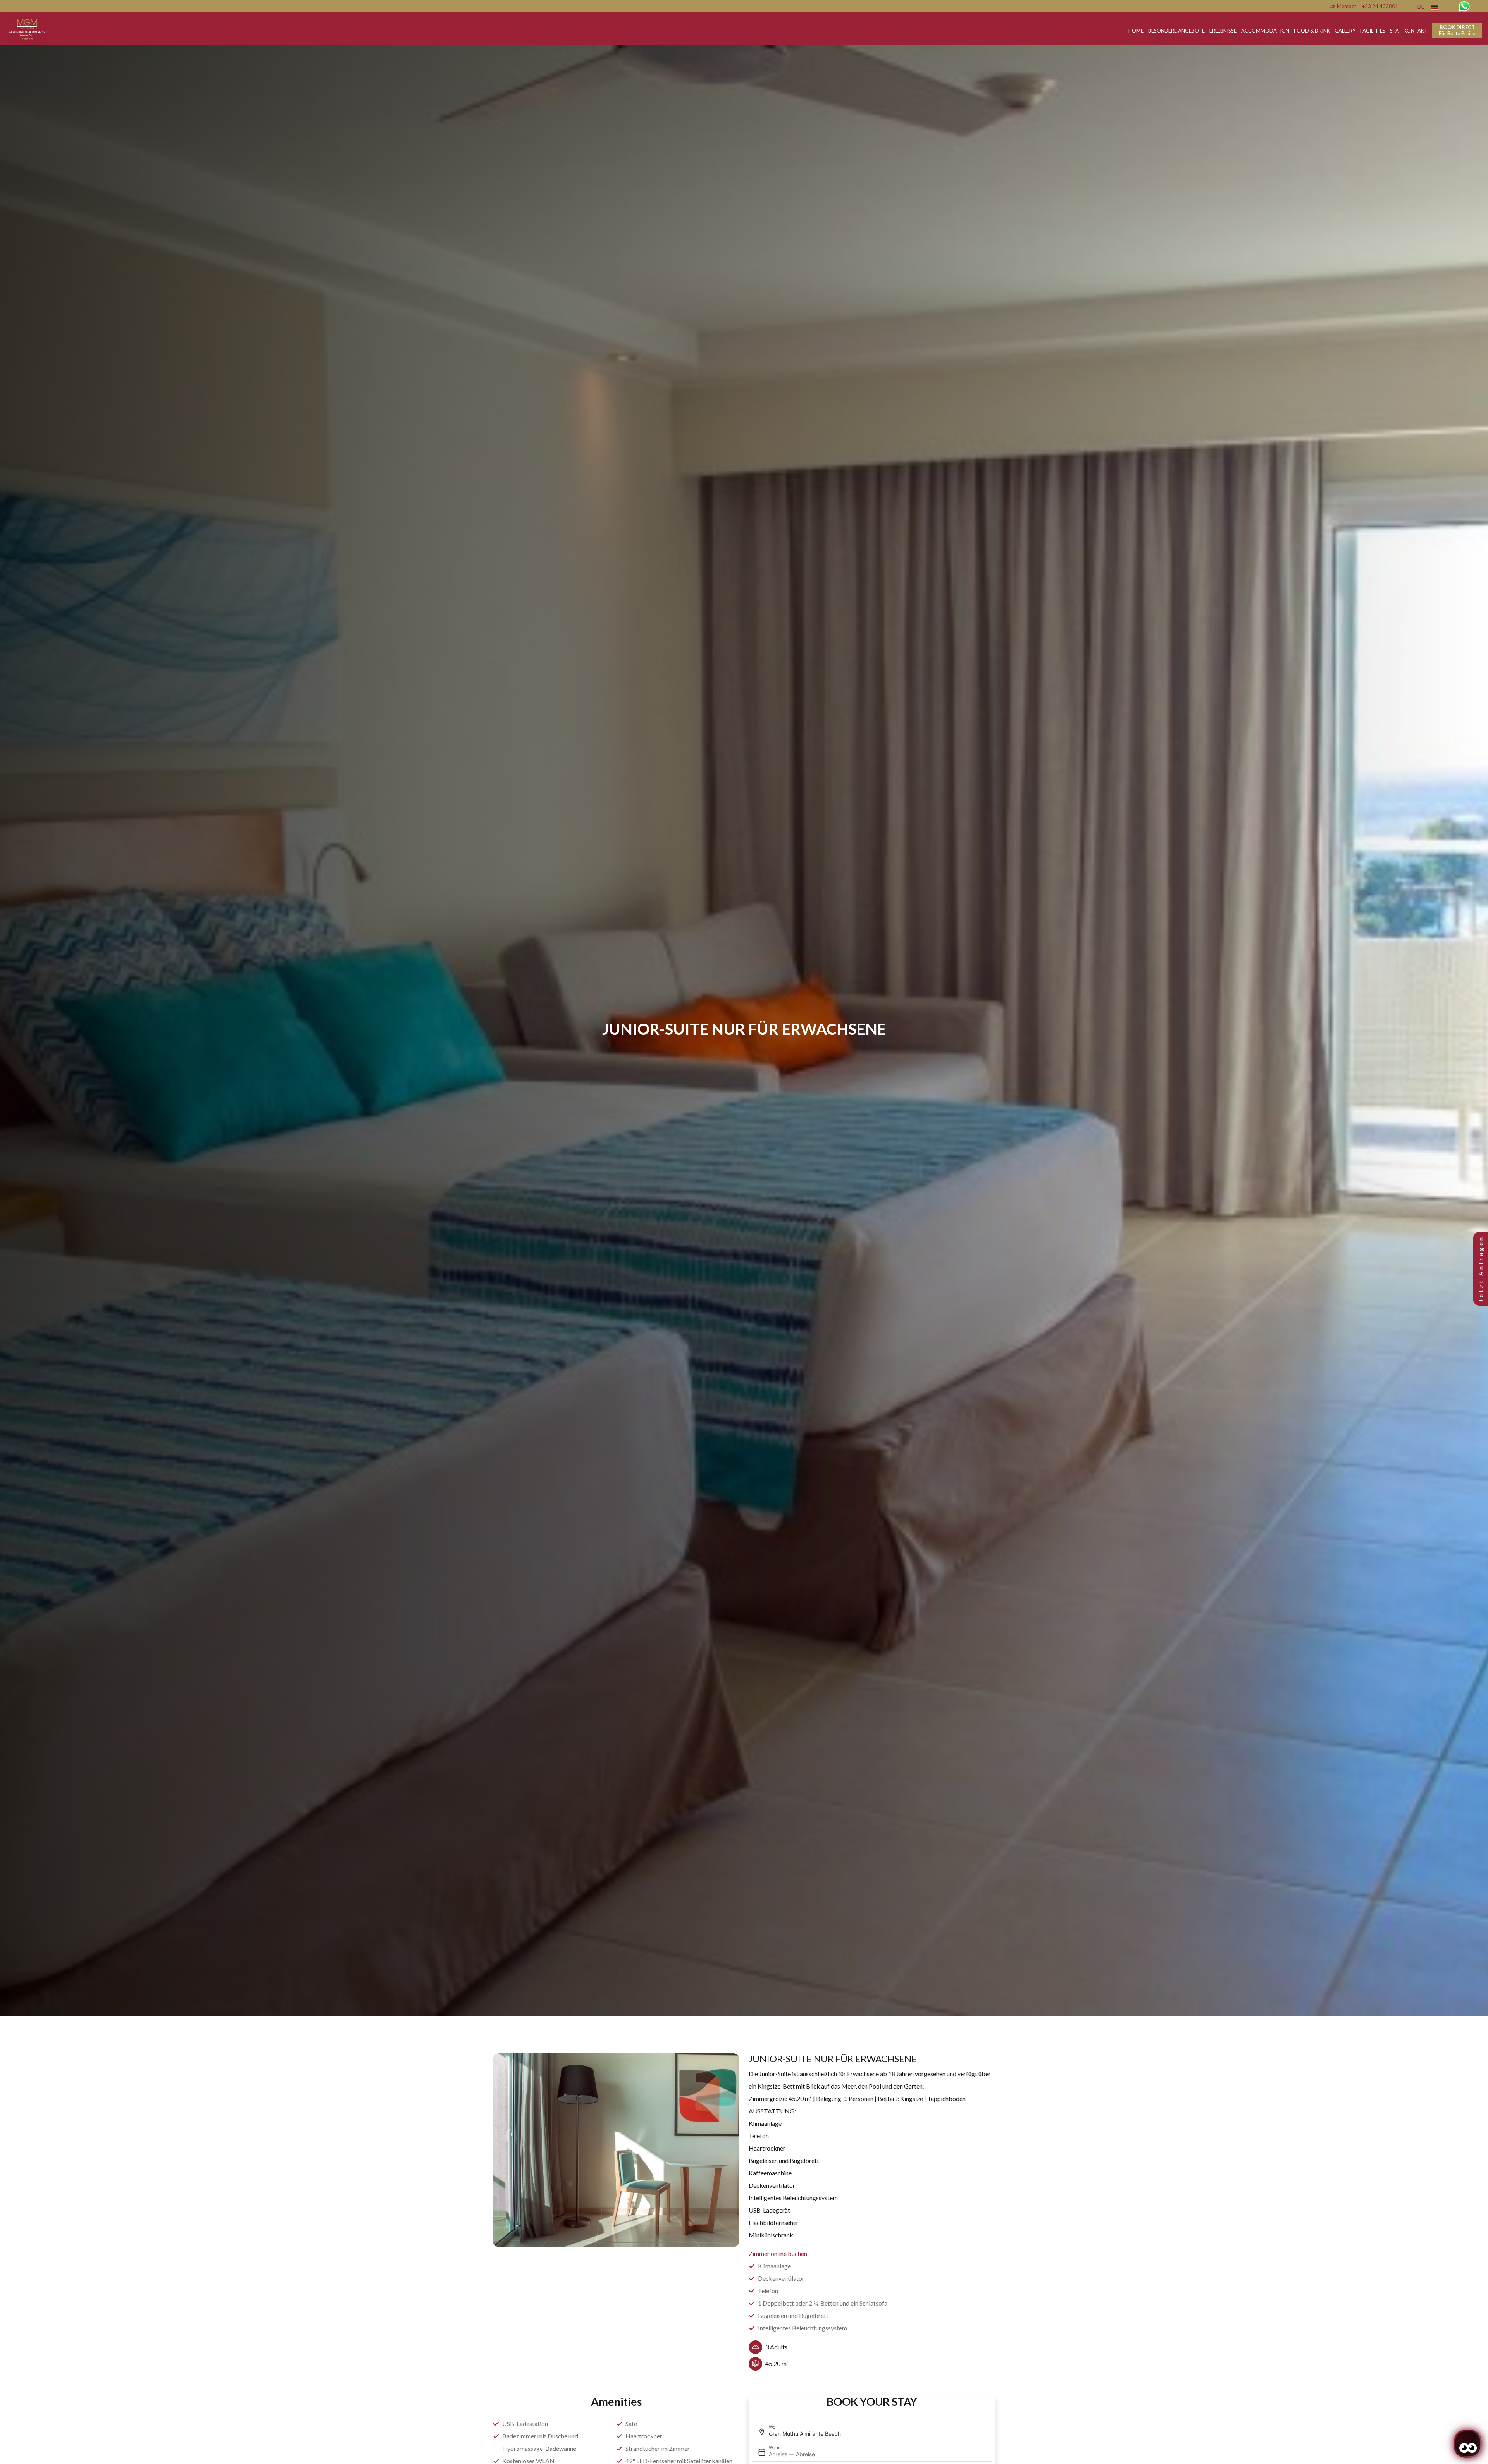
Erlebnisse (1223, 31)
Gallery (1345, 31)
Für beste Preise (1457, 30)
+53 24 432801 (1380, 6)
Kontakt (1416, 31)
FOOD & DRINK (1312, 31)
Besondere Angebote (1176, 31)
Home (1136, 31)
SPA (1394, 31)
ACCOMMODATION (1265, 31)
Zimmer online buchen (778, 2253)
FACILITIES (1373, 31)
